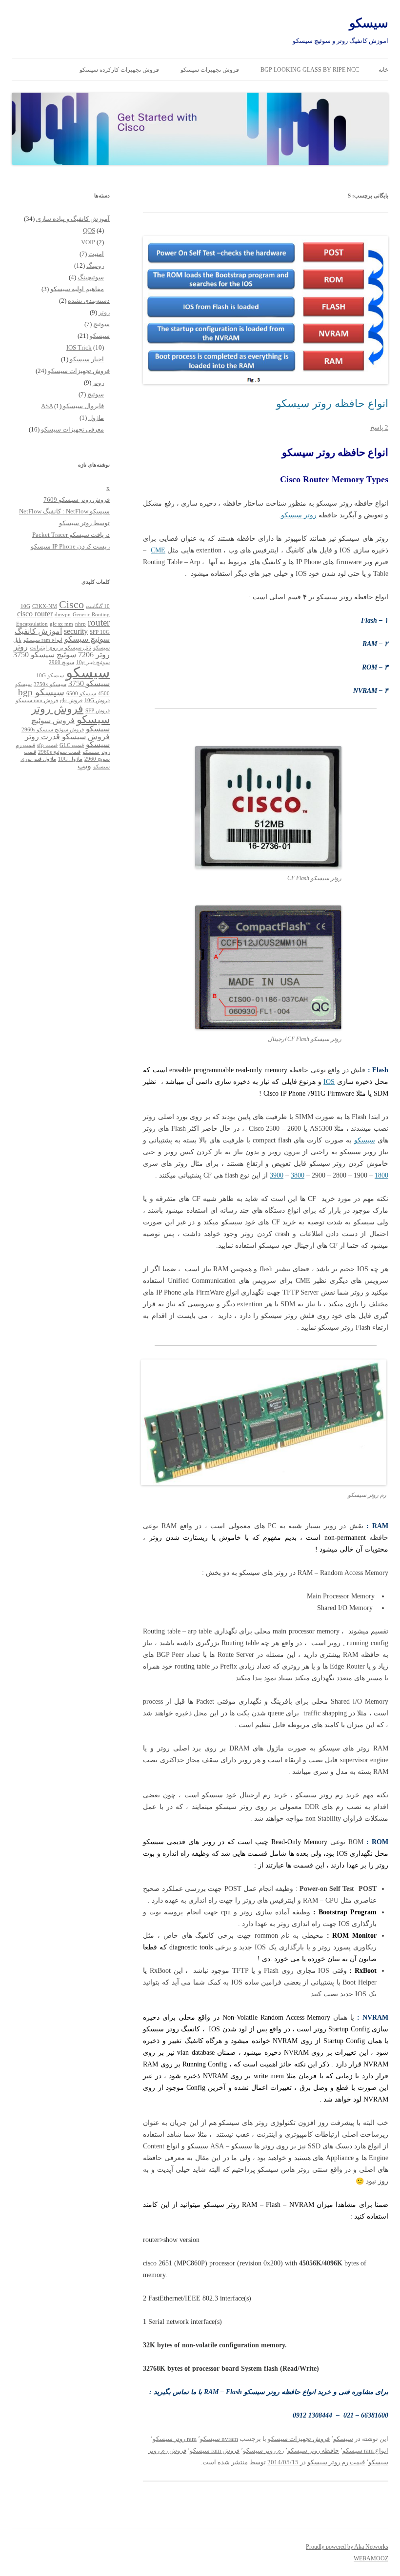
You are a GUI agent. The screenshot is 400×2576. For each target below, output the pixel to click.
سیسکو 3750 (89, 683)
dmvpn (63, 615)
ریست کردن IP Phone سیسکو (70, 546)
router (99, 622)
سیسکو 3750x (50, 684)
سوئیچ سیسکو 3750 (45, 655)
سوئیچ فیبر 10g (93, 662)
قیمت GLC (72, 745)
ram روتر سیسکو (175, 2439)
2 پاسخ (379, 427)
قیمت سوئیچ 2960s (59, 752)
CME (158, 550)
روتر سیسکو (299, 515)
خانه (383, 70)
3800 (298, 1175)
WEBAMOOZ (371, 2558)
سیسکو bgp (41, 692)
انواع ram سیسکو (365, 2450)
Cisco (71, 604)
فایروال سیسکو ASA (72, 406)
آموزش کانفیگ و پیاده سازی (73, 219)
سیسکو (369, 23)
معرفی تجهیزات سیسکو (72, 429)
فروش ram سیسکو (215, 2450)
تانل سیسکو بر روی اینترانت (60, 648)
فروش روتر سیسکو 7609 (77, 500)
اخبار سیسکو (87, 359)
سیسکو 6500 (81, 694)
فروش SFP (98, 711)
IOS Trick (79, 347)
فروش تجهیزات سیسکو (210, 70)
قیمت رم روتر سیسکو (336, 2462)
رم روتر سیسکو (263, 2450)
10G (25, 606)
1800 (381, 1175)
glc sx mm (61, 624)
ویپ (84, 766)
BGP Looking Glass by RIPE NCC (310, 70)
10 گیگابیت (98, 606)
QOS (89, 230)
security (76, 631)
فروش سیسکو (86, 737)
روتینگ (95, 265)
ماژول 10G (70, 759)
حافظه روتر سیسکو (313, 2450)
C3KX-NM (45, 606)
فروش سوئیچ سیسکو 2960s (53, 730)
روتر (104, 312)
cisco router (35, 614)
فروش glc (71, 700)
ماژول (96, 418)
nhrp (80, 624)
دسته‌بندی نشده (89, 301)
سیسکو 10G (50, 676)
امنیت (96, 254)
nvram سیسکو (219, 2439)
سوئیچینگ (91, 277)
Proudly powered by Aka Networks (347, 2547)
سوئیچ (101, 324)
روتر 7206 (94, 655)
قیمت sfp (47, 745)
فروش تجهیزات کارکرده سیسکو (119, 70)
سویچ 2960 (61, 662)
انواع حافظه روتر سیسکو (332, 403)
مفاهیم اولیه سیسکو (77, 289)
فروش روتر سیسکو (70, 714)
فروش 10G (97, 700)
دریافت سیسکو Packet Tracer (71, 535)
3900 (277, 1175)
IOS (329, 1082)
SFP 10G (100, 632)
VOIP (88, 242)
